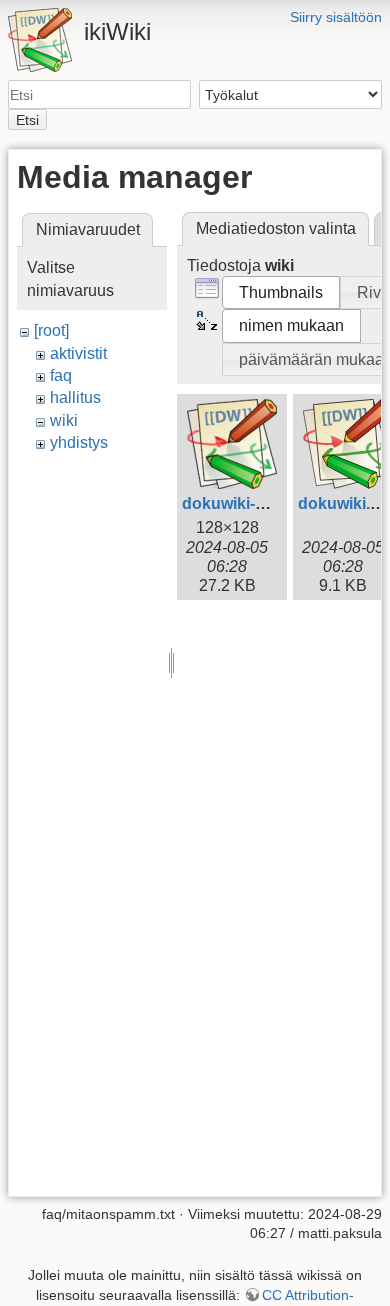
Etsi (27, 120)
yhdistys (79, 442)
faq (61, 375)
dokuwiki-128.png (249, 503)
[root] (51, 330)
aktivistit (78, 353)
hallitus (75, 397)
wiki (64, 420)
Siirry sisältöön (336, 17)
